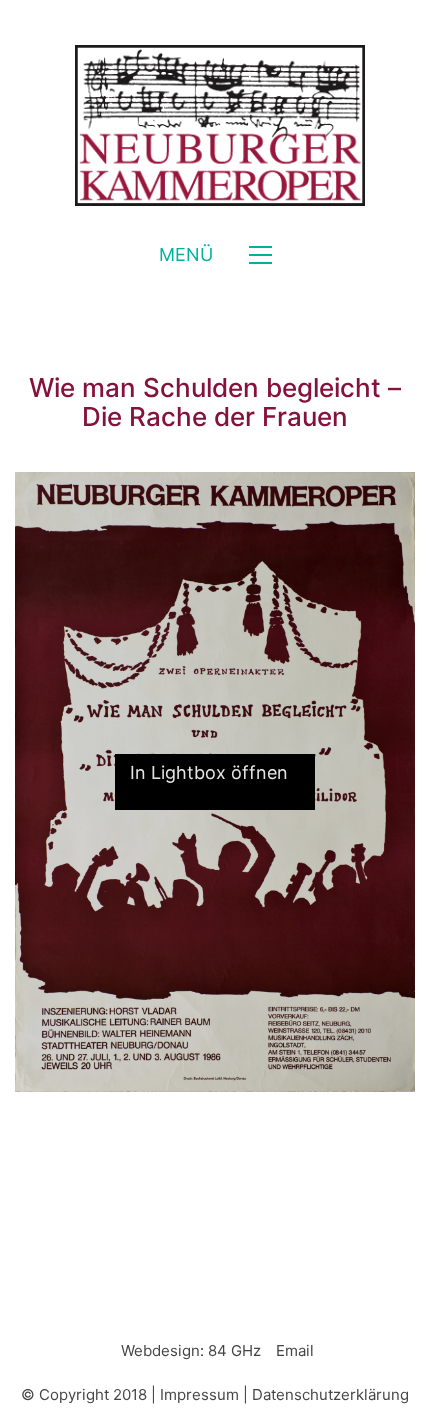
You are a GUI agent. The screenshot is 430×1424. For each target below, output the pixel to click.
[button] (215, 255)
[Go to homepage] (215, 125)
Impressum (199, 1394)
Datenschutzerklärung (330, 1394)
